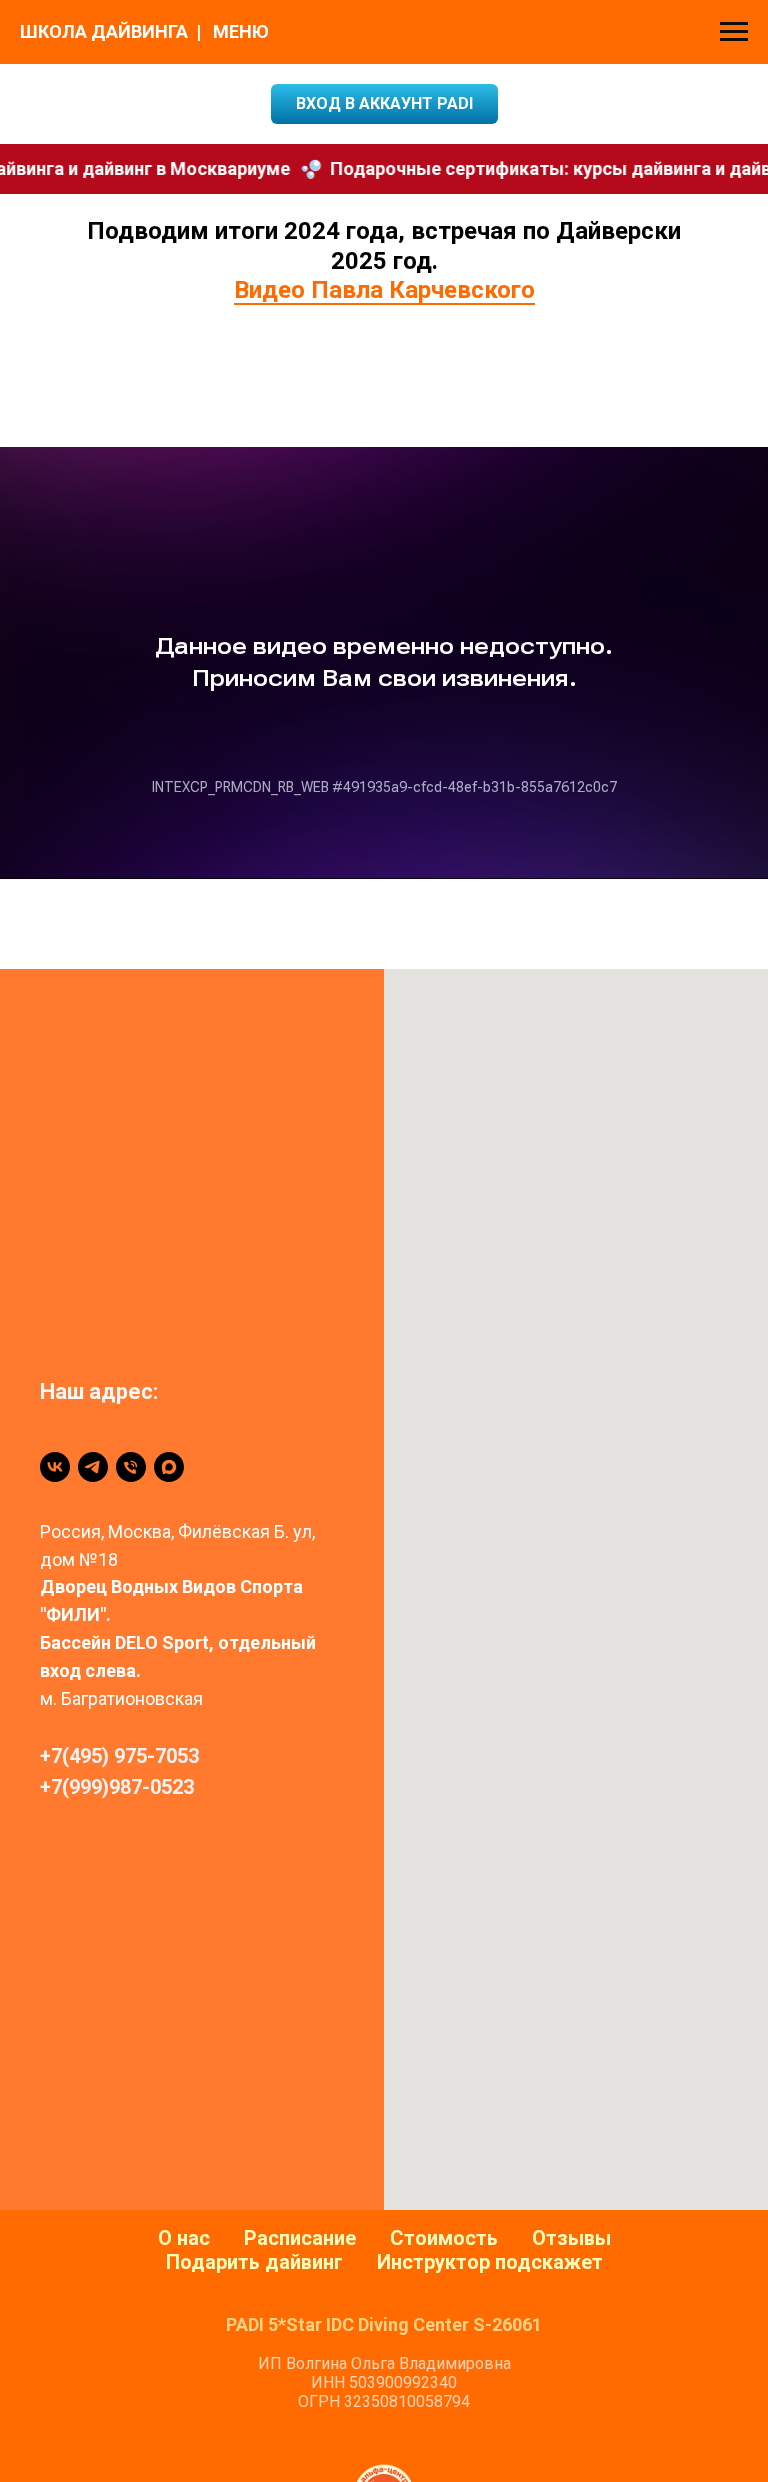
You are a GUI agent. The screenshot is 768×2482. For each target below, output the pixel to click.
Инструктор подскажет (490, 2262)
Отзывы (571, 2238)
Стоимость (444, 2238)
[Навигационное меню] (734, 32)
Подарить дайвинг (254, 2262)
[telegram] (93, 1467)
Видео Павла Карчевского (384, 290)
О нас (184, 2238)
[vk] (55, 1467)
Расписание (300, 2238)
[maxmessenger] (169, 1467)
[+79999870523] (131, 1467)
